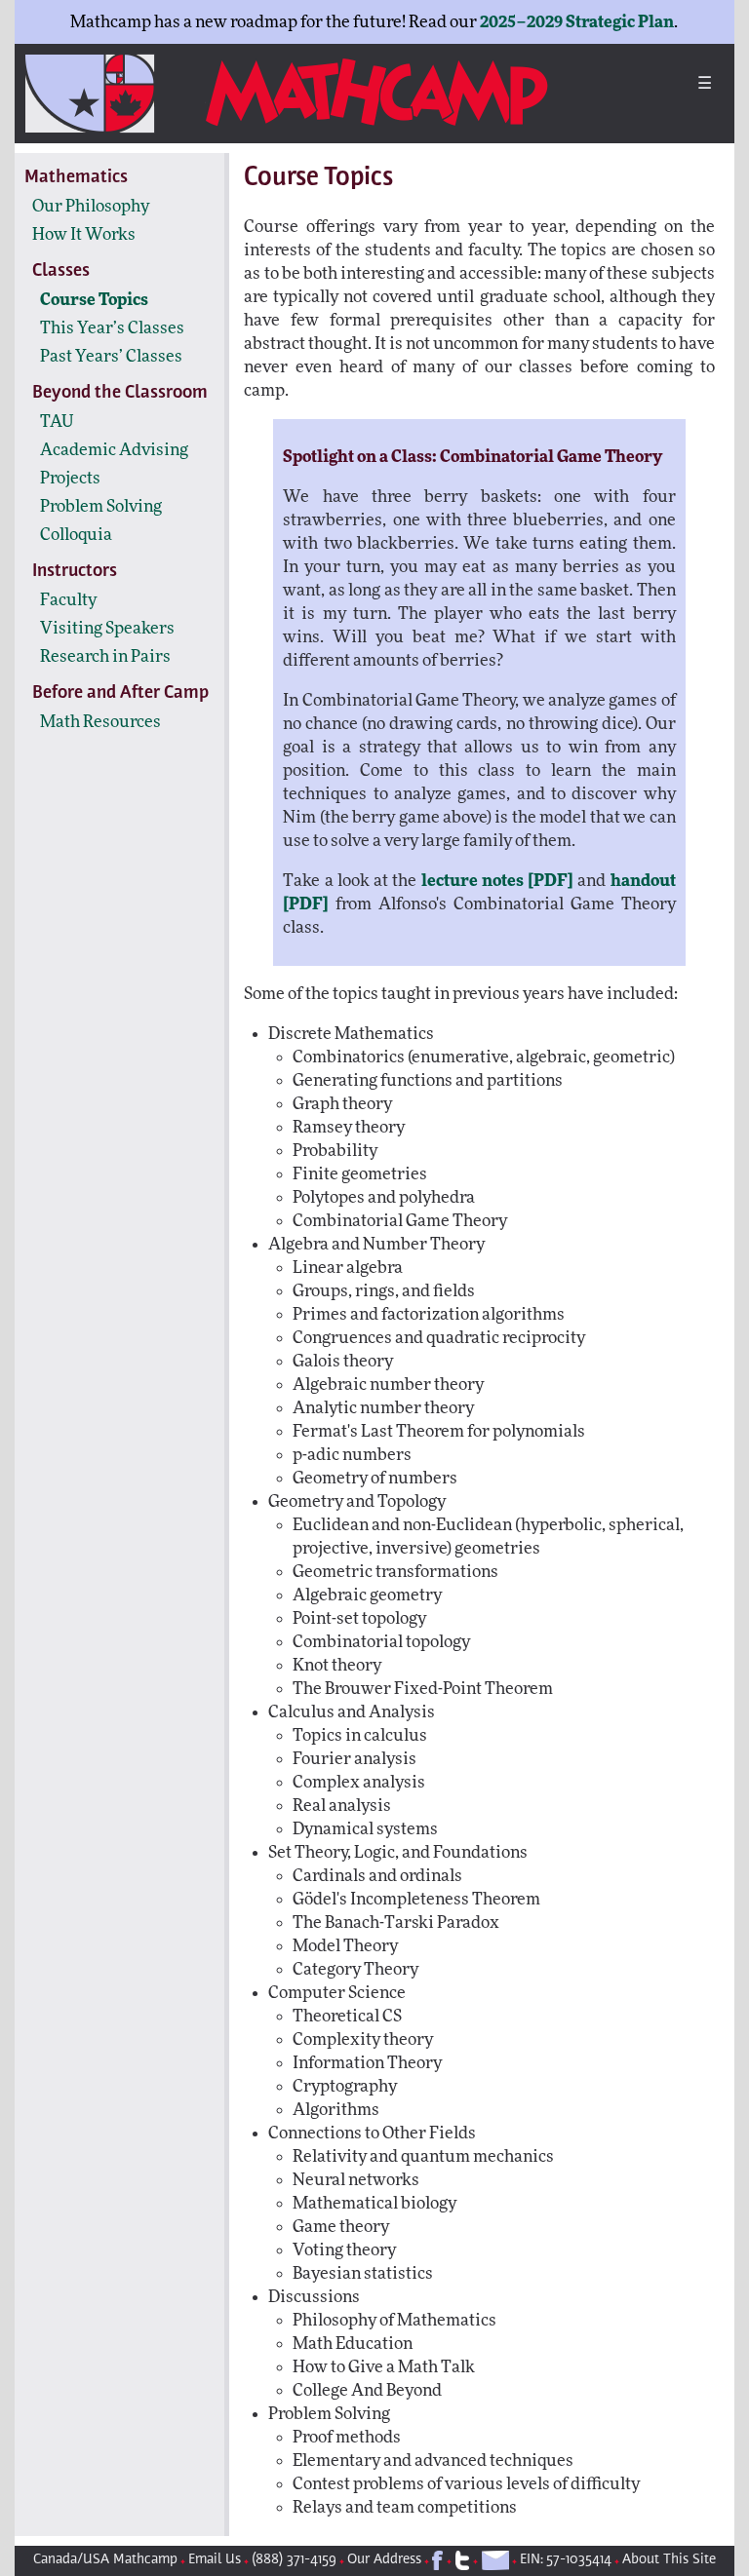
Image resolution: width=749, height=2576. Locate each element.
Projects (70, 478)
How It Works (84, 234)
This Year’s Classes (112, 328)
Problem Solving (101, 506)
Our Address (384, 2560)
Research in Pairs (105, 656)
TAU (57, 422)
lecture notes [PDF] (498, 881)
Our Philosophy (91, 206)
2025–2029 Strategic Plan (577, 22)
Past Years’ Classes (111, 356)
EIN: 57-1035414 (566, 2560)
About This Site (669, 2560)
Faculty (68, 600)
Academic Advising (114, 450)
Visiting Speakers (107, 628)
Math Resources (100, 722)
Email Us (215, 2560)
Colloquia (76, 535)
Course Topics (94, 300)
